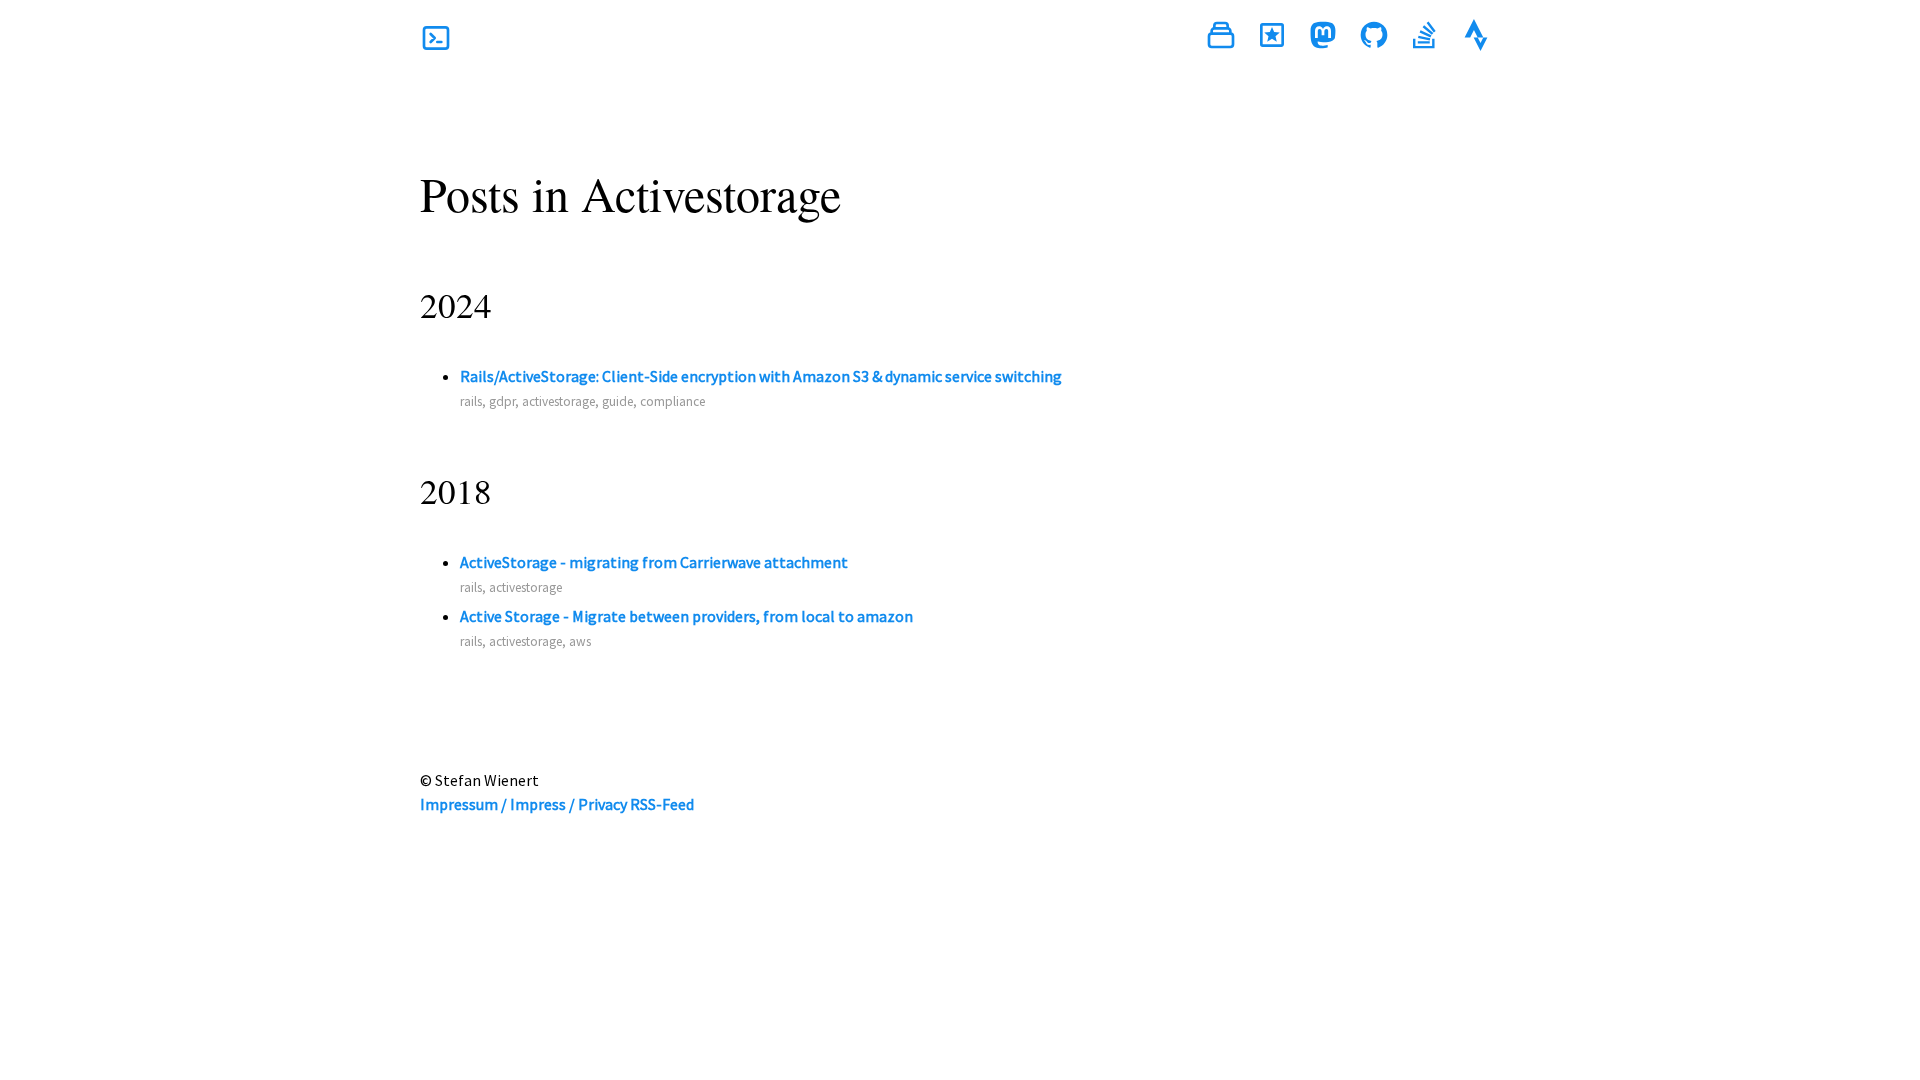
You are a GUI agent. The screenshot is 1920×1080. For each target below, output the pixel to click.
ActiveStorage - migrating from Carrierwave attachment (654, 562)
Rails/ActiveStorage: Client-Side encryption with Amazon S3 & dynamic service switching (761, 376)
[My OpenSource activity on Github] (1374, 38)
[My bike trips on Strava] (1476, 38)
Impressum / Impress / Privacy (523, 804)
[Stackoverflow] (1425, 38)
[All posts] (1221, 38)
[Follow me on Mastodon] (1323, 38)
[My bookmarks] (1272, 38)
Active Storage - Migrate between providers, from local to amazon (686, 616)
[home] (436, 38)
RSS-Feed (662, 804)
